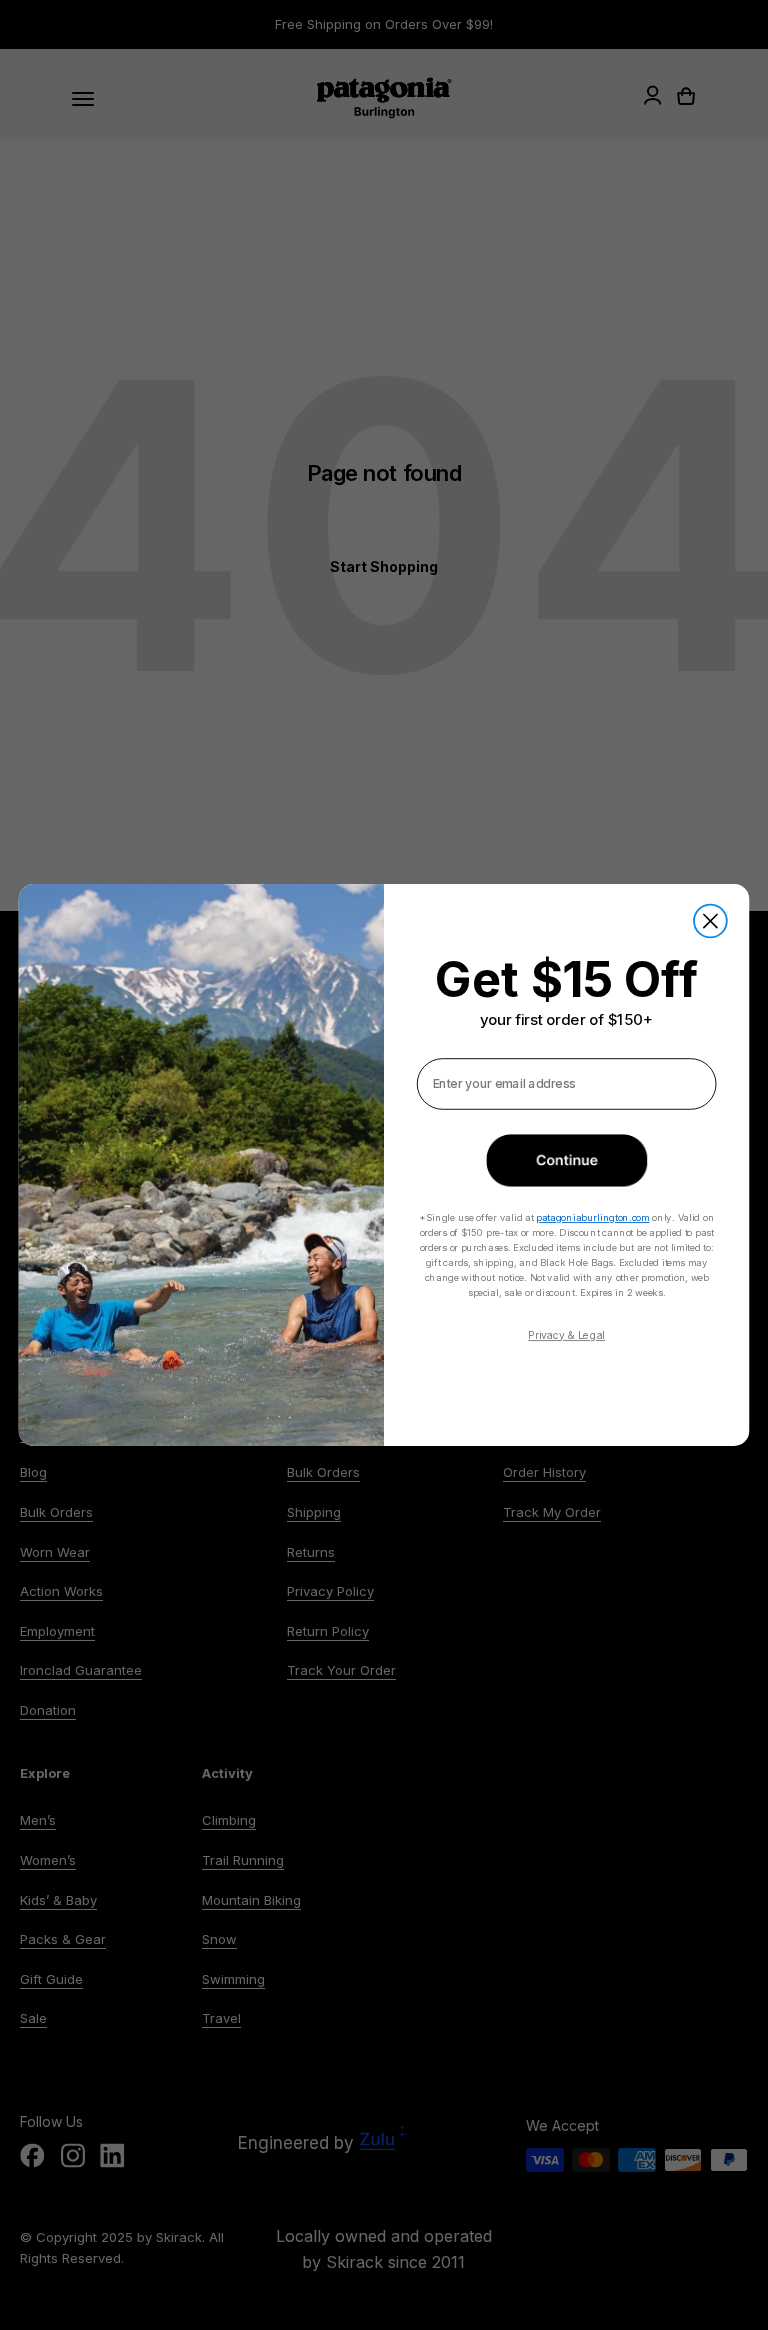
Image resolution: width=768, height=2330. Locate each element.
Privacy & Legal (566, 1334)
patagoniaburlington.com (592, 1216)
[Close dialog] (710, 921)
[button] (566, 1160)
